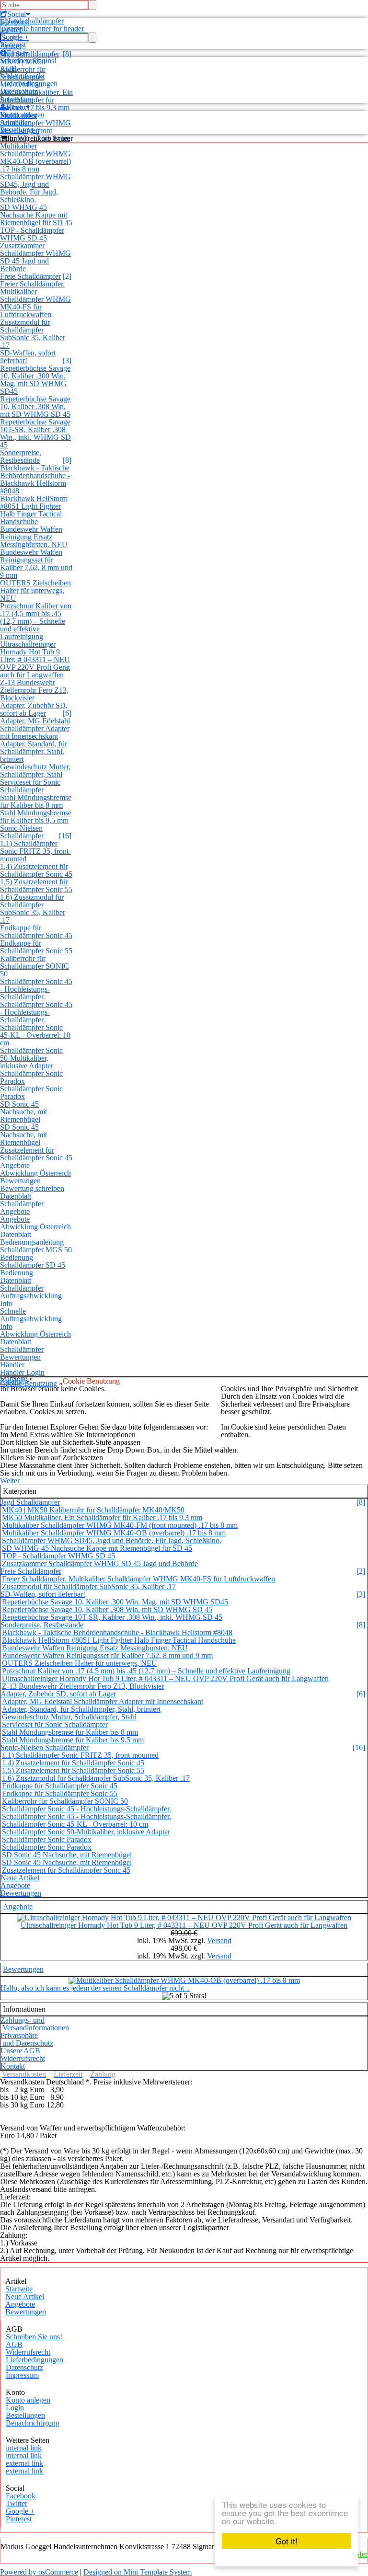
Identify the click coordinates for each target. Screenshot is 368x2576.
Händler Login (22, 1372)
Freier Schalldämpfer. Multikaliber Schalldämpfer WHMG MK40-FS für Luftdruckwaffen (35, 299)
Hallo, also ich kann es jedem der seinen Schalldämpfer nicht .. (95, 1988)
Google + (14, 37)
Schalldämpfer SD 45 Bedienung (33, 1269)
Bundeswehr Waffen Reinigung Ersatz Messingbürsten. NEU (34, 537)
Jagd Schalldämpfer (30, 1502)
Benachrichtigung (33, 2423)
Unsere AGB (20, 2051)
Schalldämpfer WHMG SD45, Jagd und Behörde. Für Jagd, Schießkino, (35, 188)
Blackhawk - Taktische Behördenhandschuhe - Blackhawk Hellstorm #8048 (35, 479)
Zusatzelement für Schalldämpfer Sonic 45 (36, 1154)
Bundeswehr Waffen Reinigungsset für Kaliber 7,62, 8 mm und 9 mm (36, 564)
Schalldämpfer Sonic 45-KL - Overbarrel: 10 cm (35, 1035)
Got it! (287, 2541)
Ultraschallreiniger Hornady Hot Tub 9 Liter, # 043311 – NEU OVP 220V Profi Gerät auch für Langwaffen (35, 659)
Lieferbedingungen (29, 84)
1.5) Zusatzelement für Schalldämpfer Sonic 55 (36, 886)
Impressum (17, 99)
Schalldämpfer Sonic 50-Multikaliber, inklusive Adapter (31, 1058)
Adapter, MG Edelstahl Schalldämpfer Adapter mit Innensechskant (35, 728)
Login (15, 2408)
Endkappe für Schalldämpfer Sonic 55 (36, 947)
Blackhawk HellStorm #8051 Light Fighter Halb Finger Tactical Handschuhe (34, 510)
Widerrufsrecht (22, 76)
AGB (8, 68)
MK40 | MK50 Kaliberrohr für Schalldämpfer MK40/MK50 (93, 1510)
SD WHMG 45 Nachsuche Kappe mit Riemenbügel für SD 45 (36, 215)
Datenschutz (19, 91)
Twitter (11, 29)
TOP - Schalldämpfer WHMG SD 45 (32, 234)
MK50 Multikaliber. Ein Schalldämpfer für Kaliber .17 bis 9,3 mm (102, 1517)
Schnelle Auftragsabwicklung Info (31, 1319)
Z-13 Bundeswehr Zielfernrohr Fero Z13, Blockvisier (34, 690)
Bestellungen (20, 130)
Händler (12, 1365)
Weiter (10, 1481)
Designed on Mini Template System (138, 2572)
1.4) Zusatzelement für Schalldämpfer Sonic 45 (36, 870)
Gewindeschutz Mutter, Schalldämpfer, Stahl (35, 771)
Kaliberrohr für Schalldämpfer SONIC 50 (34, 966)
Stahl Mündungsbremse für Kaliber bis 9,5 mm (36, 817)
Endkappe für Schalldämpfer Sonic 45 (36, 932)
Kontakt (13, 2066)
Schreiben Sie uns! (28, 61)
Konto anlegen (22, 115)
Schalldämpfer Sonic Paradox (31, 1077)
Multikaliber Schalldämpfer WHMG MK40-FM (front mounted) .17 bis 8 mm (120, 1525)
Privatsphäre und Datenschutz (27, 2039)
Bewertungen (20, 1181)
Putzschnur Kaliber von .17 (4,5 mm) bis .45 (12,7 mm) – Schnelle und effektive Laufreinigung (36, 621)
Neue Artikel (20, 1878)
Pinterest (13, 45)
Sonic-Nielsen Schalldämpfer (22, 832)
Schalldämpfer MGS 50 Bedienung (36, 1254)
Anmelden (16, 122)
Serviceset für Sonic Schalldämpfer (30, 786)
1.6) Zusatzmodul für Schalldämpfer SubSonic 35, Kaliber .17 (33, 909)
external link (24, 2463)
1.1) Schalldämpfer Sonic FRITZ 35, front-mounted (35, 851)
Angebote (15, 1211)
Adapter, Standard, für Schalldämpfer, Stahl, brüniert (34, 751)
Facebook (15, 22)
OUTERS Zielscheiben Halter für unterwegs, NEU (35, 590)
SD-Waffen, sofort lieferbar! (28, 357)
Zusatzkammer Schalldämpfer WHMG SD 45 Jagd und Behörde (35, 257)
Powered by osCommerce (39, 2572)
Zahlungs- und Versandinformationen (35, 2024)
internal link (24, 2448)
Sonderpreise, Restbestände (21, 456)
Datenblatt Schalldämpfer (22, 1200)
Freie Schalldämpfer (30, 276)
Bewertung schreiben (32, 1188)
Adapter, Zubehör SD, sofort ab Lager (34, 709)
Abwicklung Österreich (35, 1173)
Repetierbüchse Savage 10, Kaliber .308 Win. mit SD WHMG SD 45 (35, 406)
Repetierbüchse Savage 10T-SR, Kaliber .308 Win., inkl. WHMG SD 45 (35, 433)
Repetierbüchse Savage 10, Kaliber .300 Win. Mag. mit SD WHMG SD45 (35, 380)
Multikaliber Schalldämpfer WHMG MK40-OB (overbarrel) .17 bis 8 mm (35, 157)
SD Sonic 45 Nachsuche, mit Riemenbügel (23, 1112)
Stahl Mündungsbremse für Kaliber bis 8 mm (36, 801)
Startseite (19, 2289)
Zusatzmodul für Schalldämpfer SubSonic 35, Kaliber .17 (33, 334)
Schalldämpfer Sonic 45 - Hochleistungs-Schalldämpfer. (36, 989)
